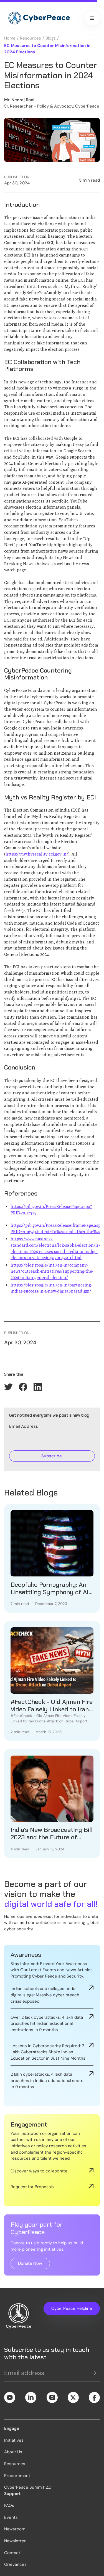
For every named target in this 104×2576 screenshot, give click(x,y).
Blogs (51, 38)
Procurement (17, 2476)
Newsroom (15, 2529)
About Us (13, 2452)
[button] (92, 18)
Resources (31, 38)
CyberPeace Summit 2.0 (28, 2487)
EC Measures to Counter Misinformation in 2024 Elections (47, 49)
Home (10, 38)
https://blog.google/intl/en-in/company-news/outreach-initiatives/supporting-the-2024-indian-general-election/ (52, 1271)
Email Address (24, 1426)
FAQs (9, 2506)
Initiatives (14, 2440)
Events (11, 2517)
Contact (12, 2553)
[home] (38, 18)
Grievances (15, 2564)
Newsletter (15, 2541)
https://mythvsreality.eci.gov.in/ (37, 854)
